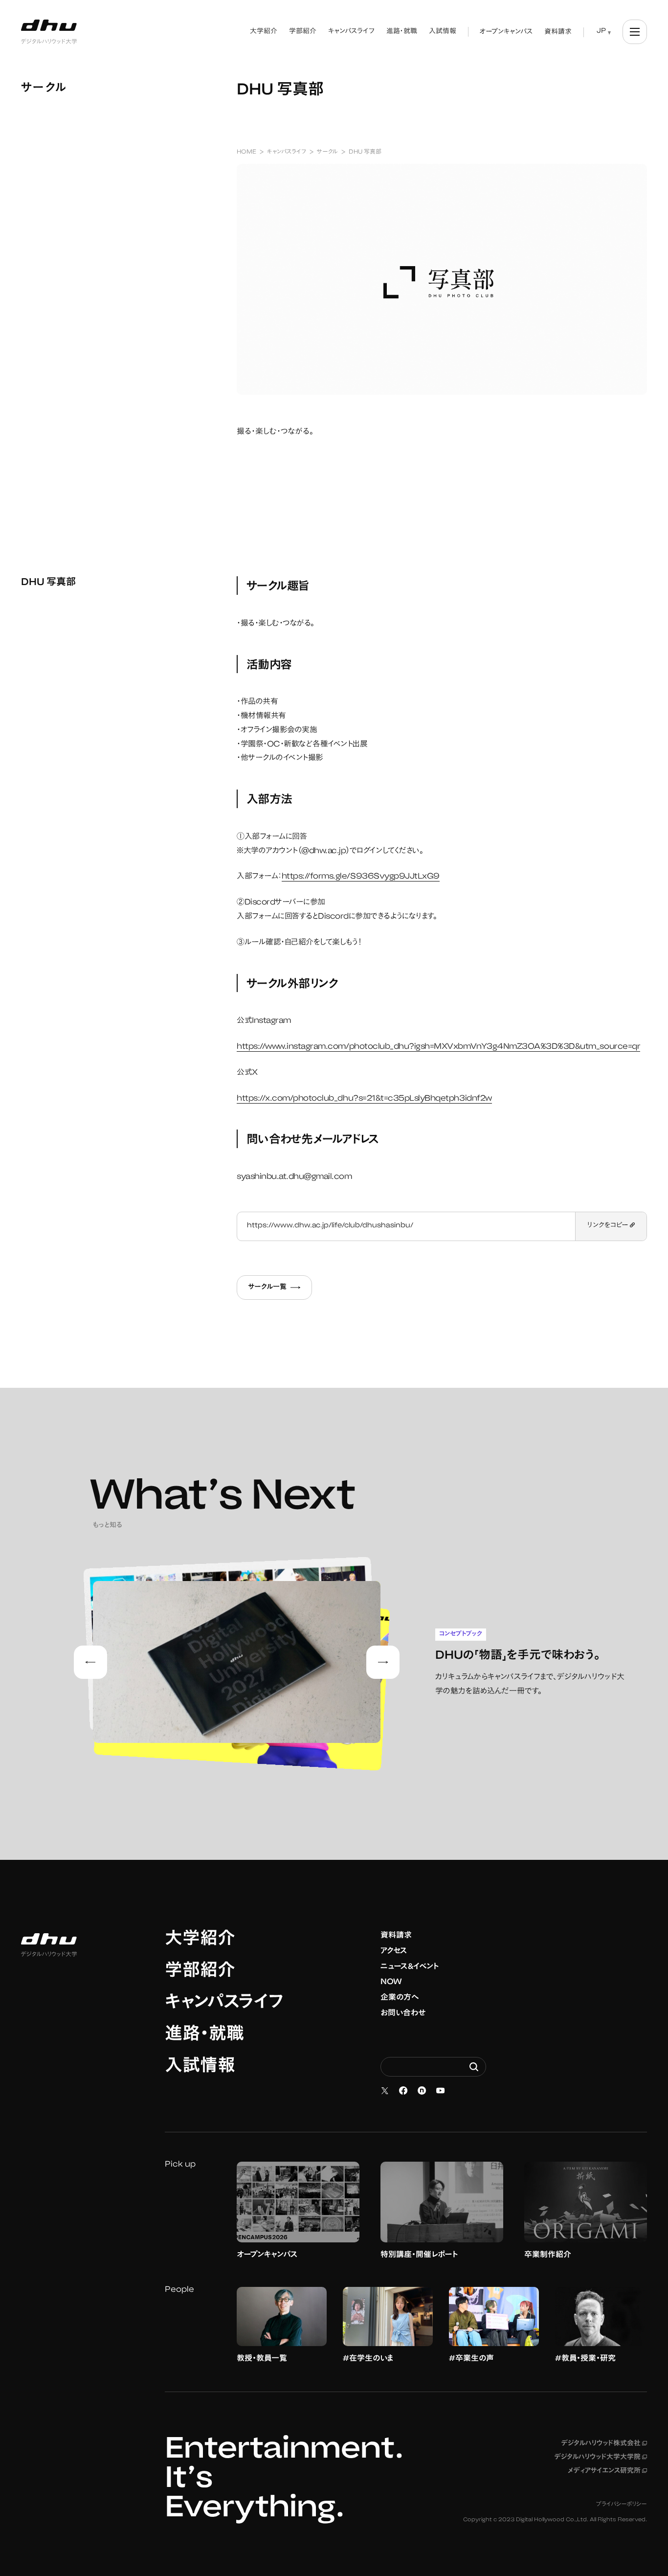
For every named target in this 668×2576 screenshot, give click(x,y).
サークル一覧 (267, 1288)
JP (601, 31)
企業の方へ (400, 1998)
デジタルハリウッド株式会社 (604, 2444)
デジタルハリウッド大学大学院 (601, 2458)
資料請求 (396, 1936)
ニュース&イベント (410, 1967)
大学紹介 (200, 1940)
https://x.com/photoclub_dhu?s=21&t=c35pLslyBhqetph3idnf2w (364, 1099)
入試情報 (200, 2067)
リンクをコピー (609, 1226)
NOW (391, 1982)
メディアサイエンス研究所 (607, 2471)
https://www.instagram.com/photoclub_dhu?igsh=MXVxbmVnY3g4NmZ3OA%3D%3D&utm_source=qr (438, 1047)
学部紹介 (200, 1972)
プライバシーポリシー (622, 2505)
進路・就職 (204, 2035)
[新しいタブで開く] (385, 2091)
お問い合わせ (403, 2013)
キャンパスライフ (224, 2004)
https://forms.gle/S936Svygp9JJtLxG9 (361, 877)
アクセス (394, 1951)
